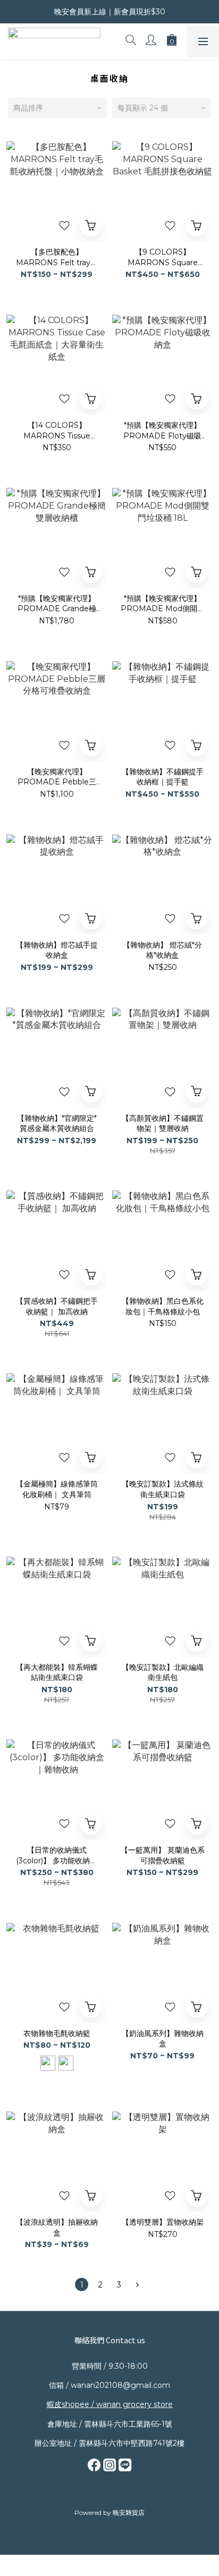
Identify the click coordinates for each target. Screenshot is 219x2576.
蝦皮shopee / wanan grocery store (110, 2404)
